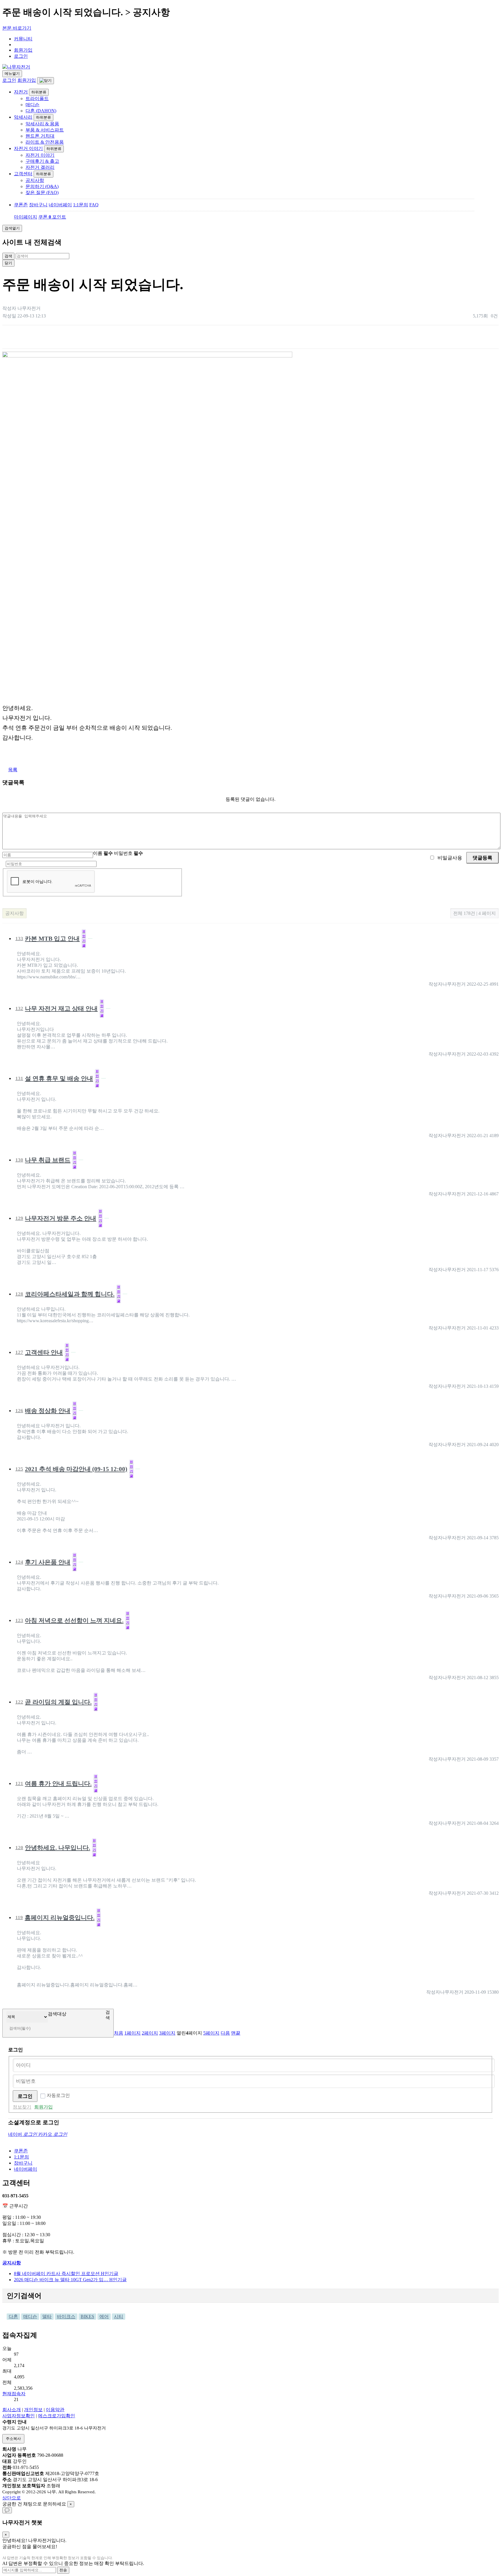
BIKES (87, 2316)
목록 (13, 770)
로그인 (21, 56)
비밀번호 (128, 853)
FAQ (94, 205)
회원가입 (23, 50)
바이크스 (66, 2316)
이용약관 (55, 2410)
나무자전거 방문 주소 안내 (59, 1218)
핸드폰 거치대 (40, 136)
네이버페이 (60, 205)
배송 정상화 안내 (46, 1410)
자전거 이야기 (28, 148)
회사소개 (12, 2410)
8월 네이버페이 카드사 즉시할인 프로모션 (66, 2274)
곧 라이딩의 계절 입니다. (56, 1702)
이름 (103, 853)
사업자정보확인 (19, 2416)
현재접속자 (14, 2394)
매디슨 (32, 105)
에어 (104, 2316)
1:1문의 (81, 205)
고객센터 (23, 174)
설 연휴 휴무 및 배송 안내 (57, 1078)
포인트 (59, 217)
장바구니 (38, 205)
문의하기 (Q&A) (42, 186)
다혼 (13, 2316)
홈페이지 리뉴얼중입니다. (58, 1917)
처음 (119, 2033)
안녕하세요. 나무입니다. (56, 1847)
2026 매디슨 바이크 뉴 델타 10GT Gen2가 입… (70, 2280)
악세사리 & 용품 (42, 124)
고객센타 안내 (42, 1352)
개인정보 (33, 2410)
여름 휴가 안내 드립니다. (56, 1783)
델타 (47, 2316)
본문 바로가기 (17, 28)
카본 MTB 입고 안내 (50, 938)
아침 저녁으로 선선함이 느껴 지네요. (72, 1620)
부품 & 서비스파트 (45, 130)
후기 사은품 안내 (46, 1562)
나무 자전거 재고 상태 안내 (59, 1008)
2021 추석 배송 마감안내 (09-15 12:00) (74, 1469)
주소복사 (13, 2439)
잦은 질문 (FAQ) (42, 193)
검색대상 (57, 2014)
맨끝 (236, 2033)
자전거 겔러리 (40, 167)
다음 (225, 2033)
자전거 (21, 92)
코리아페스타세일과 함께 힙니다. (68, 1294)
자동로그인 (58, 2095)
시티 (119, 2316)
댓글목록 (13, 782)
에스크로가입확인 (57, 2416)
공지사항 (35, 180)
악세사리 (23, 117)
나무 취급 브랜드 (46, 1160)
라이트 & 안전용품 (45, 142)
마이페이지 (26, 217)
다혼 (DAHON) (41, 111)
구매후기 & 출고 (42, 161)
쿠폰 (45, 217)
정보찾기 (22, 2107)
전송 (63, 2570)
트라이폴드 (37, 99)
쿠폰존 (21, 205)
